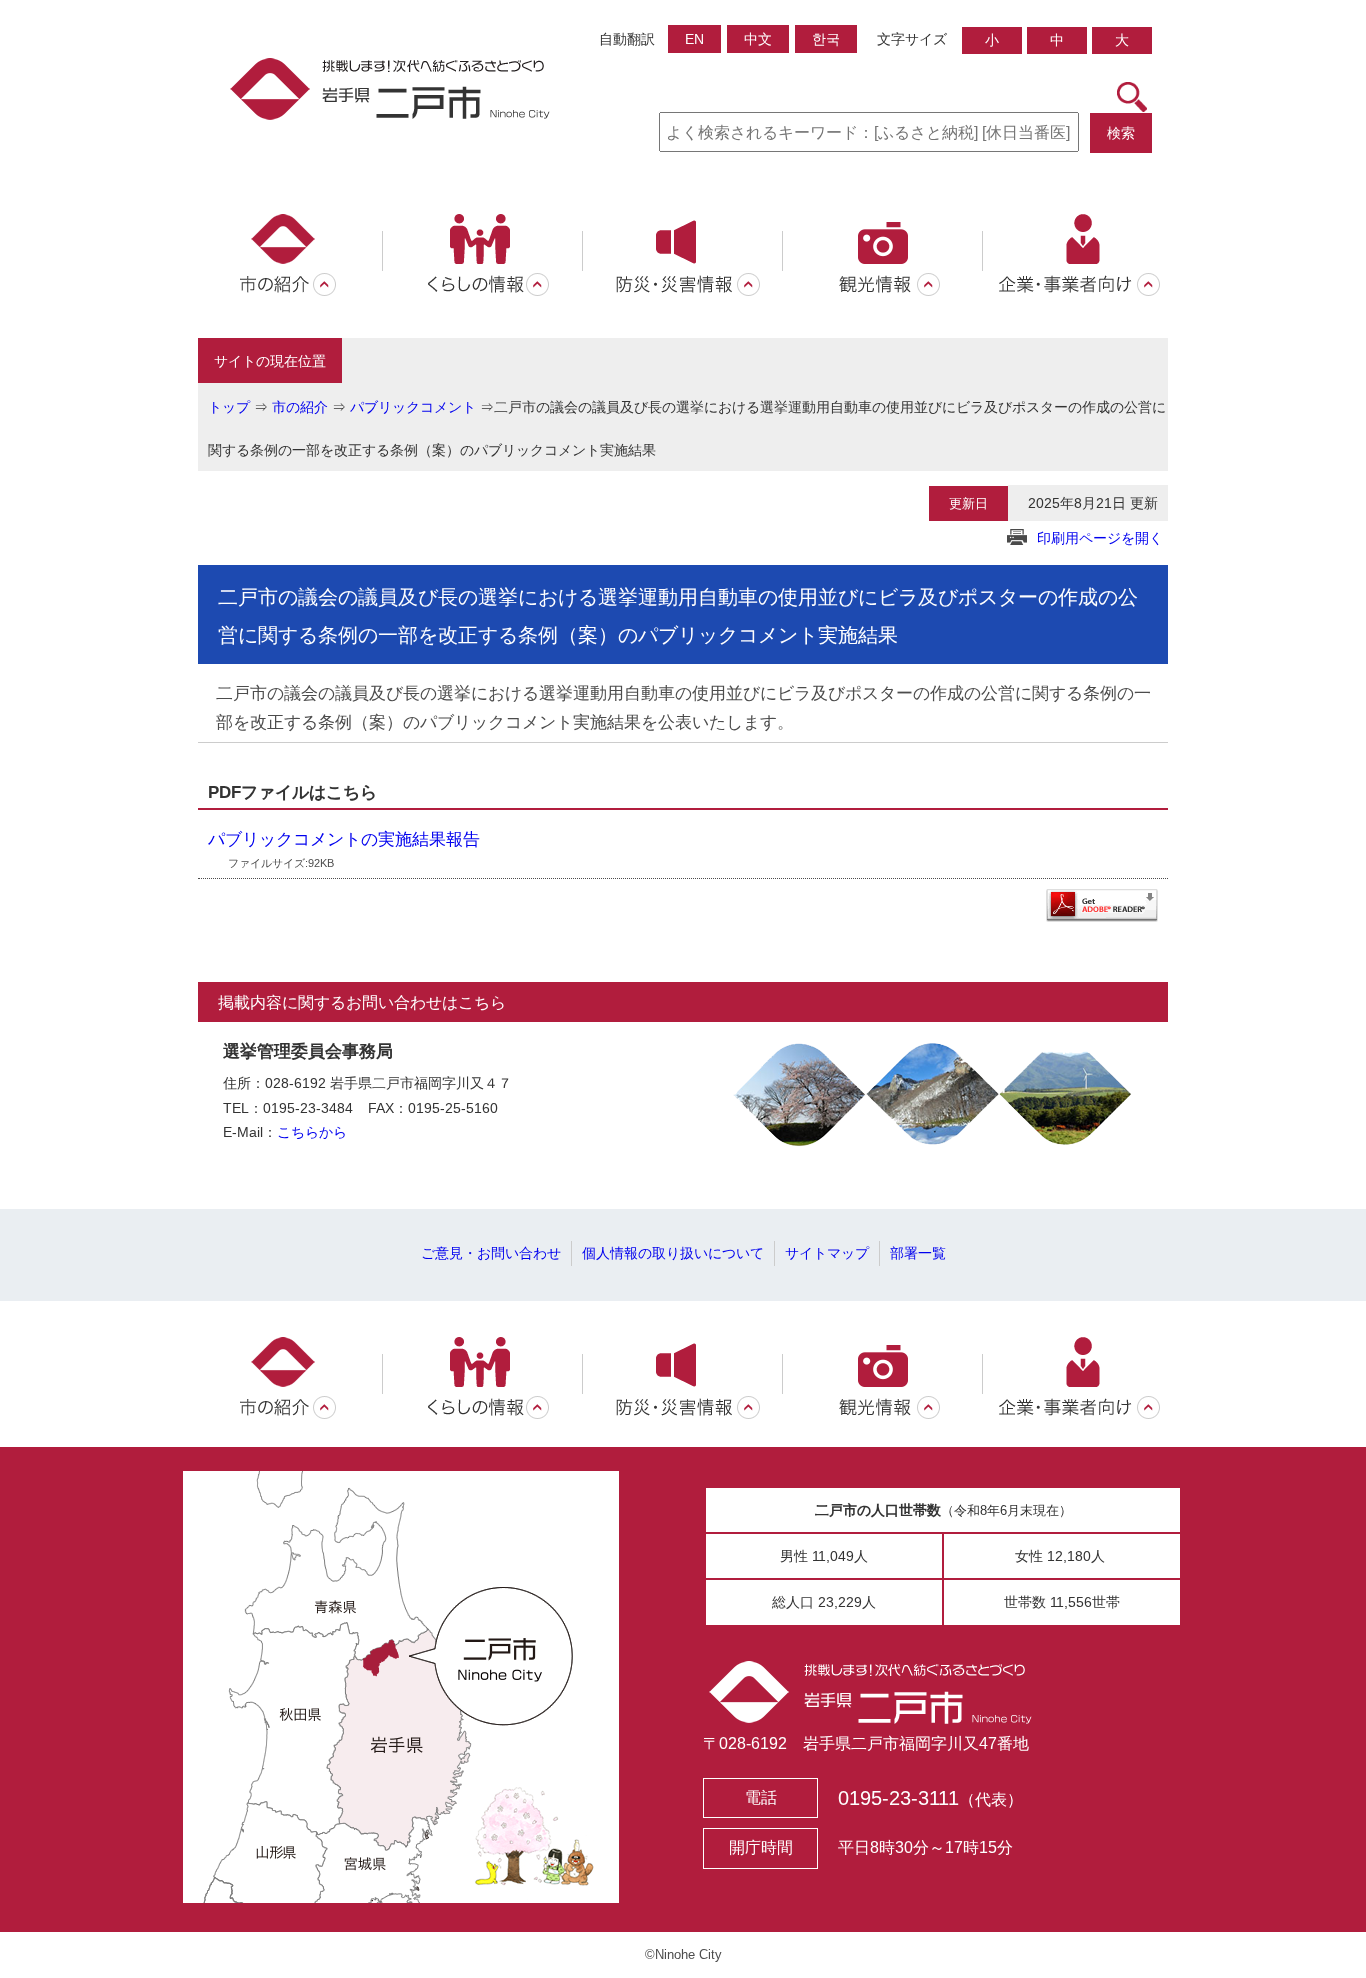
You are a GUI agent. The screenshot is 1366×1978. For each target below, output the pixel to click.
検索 (1121, 133)
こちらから (312, 1132)
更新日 (968, 503)
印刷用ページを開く (1100, 538)
